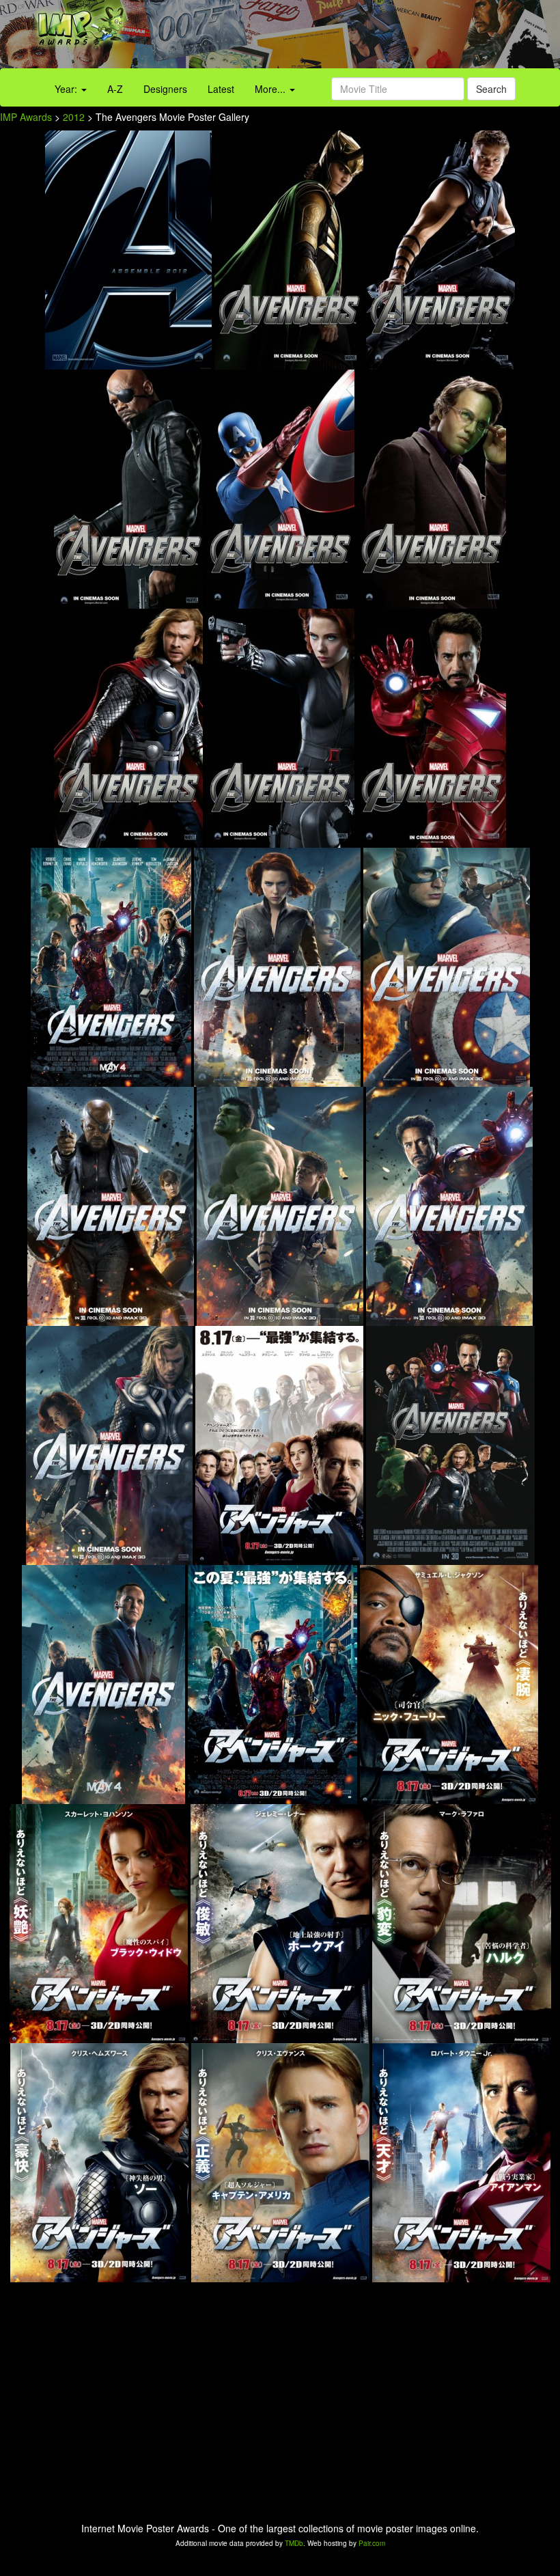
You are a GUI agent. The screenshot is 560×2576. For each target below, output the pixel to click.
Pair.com (372, 2543)
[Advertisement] (350, 38)
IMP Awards (26, 117)
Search (491, 89)
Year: (67, 89)
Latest (221, 89)
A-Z (115, 89)
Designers (165, 89)
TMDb (294, 2543)
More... (271, 89)
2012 (74, 117)
